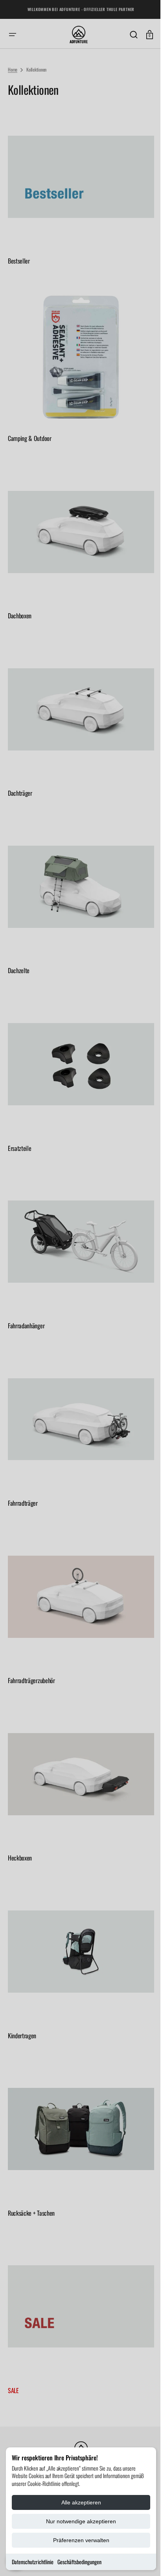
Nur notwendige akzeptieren (81, 2521)
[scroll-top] (139, 2559)
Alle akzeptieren (81, 2502)
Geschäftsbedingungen (79, 2562)
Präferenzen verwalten (81, 2540)
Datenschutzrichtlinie (33, 2562)
